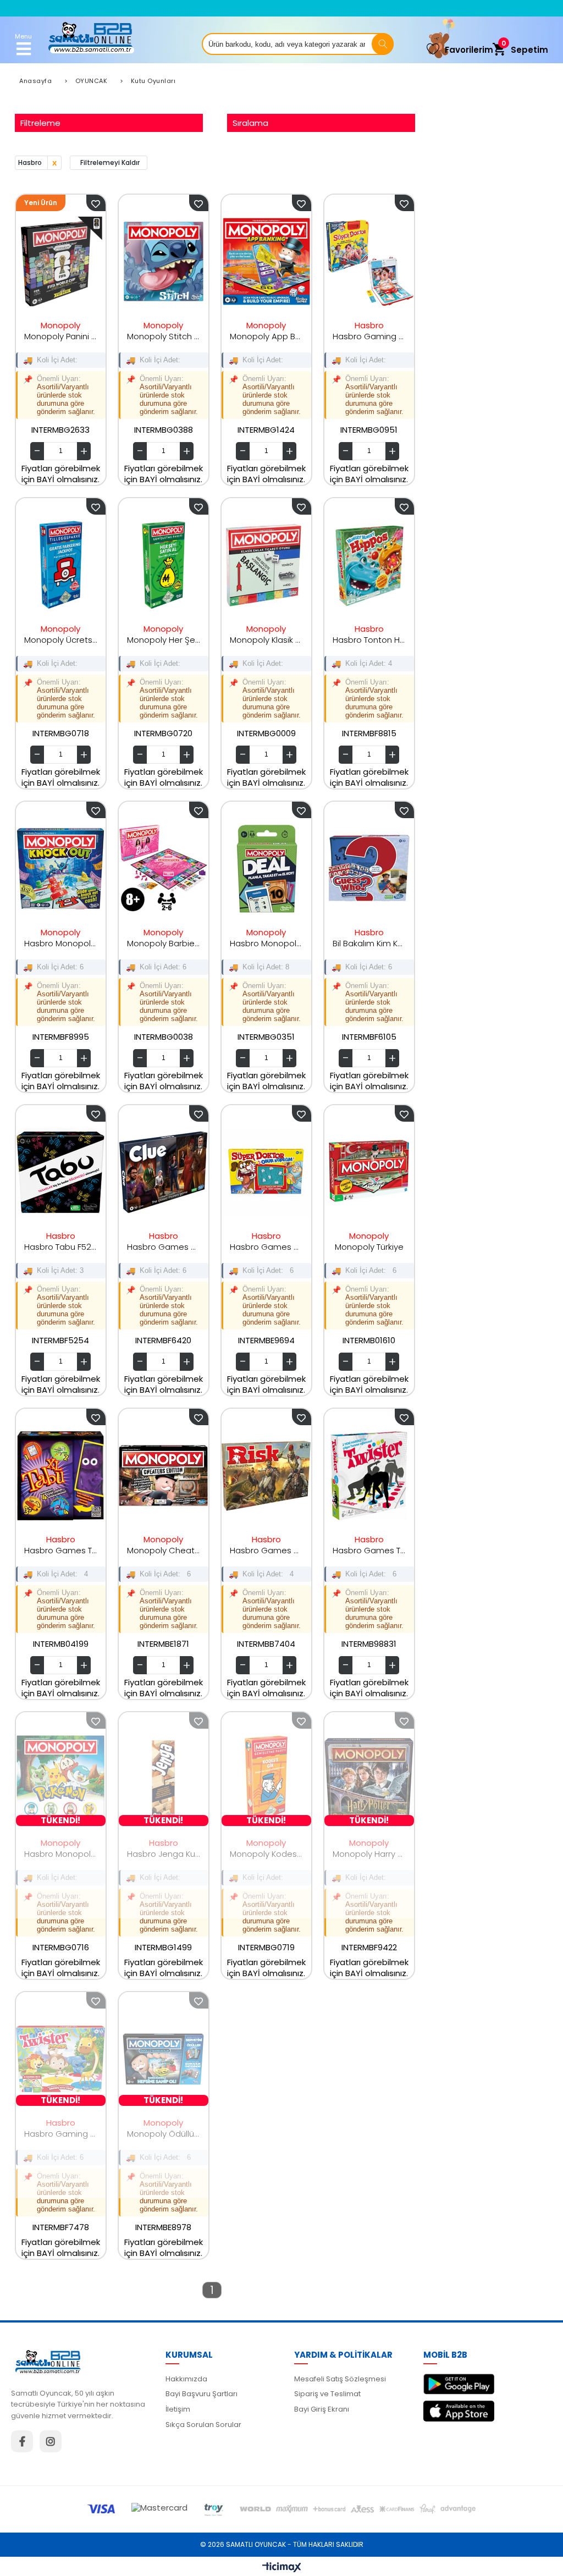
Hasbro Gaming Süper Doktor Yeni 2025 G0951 (369, 336)
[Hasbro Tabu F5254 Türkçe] (61, 1172)
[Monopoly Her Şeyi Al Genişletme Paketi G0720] (164, 565)
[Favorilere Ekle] (96, 203)
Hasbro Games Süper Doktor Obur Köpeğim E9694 (266, 1247)
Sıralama (250, 123)
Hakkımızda (186, 2379)
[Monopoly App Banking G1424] (266, 262)
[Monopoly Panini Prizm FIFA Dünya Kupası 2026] (61, 262)
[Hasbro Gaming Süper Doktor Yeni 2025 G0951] (369, 262)
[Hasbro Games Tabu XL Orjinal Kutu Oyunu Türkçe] (61, 1476)
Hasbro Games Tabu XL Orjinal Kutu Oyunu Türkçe (61, 1550)
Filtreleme (40, 123)
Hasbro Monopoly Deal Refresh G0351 (266, 943)
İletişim (178, 2409)
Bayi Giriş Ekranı (322, 2409)
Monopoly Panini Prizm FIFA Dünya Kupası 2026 (61, 336)
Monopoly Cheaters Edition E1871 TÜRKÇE (164, 1550)
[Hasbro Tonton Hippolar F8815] (369, 565)
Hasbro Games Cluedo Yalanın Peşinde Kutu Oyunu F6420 (164, 1247)
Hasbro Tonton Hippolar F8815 (369, 640)
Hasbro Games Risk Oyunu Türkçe (266, 1550)
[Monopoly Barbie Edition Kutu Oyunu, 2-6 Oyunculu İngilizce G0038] (164, 869)
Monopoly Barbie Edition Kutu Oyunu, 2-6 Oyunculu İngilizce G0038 (164, 943)
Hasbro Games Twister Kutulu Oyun (369, 1550)
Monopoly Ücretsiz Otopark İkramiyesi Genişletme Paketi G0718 (61, 640)
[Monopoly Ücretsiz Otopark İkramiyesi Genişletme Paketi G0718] (61, 565)
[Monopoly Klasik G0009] (266, 565)
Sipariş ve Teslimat (327, 2394)
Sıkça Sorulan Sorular (203, 2425)
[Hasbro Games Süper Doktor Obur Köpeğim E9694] (266, 1172)
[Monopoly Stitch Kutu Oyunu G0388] (164, 262)
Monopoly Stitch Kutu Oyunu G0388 (164, 336)
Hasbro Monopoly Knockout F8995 (61, 943)
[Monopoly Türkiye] (369, 1172)
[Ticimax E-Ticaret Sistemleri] (282, 2568)
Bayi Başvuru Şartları (202, 2394)
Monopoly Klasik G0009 (266, 640)
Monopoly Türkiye (369, 1247)
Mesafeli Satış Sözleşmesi (340, 2379)
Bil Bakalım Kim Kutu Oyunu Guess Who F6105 (369, 943)
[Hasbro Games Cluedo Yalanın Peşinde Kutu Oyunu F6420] (164, 1172)
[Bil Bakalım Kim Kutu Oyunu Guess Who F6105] (369, 869)
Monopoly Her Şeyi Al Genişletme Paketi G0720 (164, 640)
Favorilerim (469, 50)
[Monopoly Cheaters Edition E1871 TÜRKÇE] (164, 1476)
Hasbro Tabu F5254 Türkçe (61, 1247)
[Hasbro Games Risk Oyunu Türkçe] (266, 1476)
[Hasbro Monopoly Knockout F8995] (61, 869)
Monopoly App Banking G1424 (266, 336)
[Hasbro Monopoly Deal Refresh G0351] (266, 869)
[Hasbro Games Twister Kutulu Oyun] (369, 1476)
